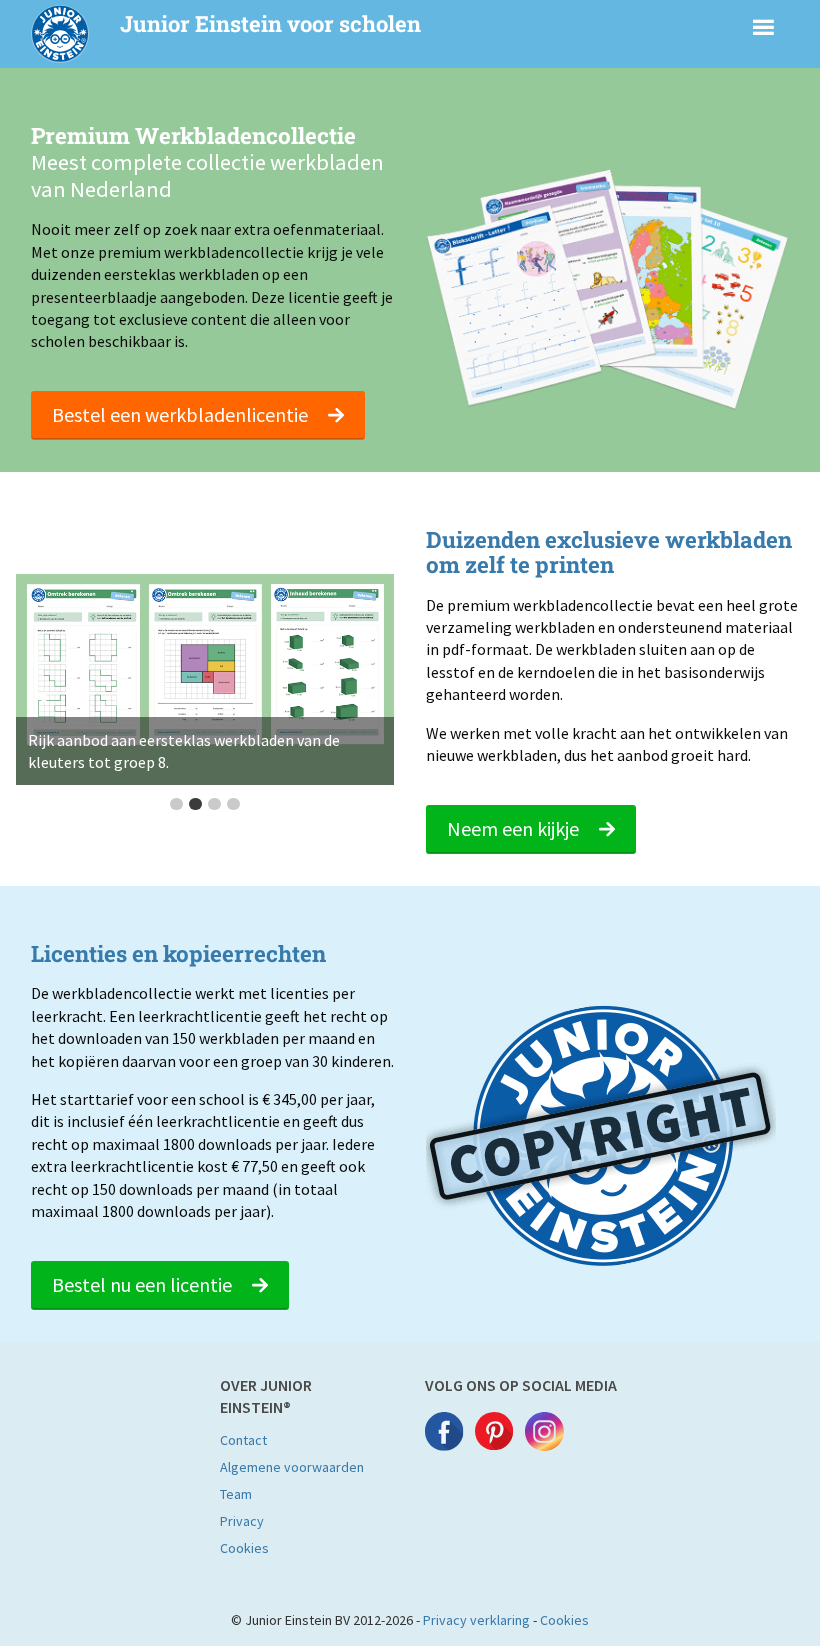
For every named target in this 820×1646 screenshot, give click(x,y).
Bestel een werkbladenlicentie (182, 414)
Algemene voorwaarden (292, 1467)
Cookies (244, 1548)
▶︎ (374, 695)
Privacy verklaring (476, 1620)
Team (236, 1494)
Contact (243, 1440)
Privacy (242, 1521)
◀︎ (44, 695)
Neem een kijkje (515, 828)
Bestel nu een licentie (144, 1284)
